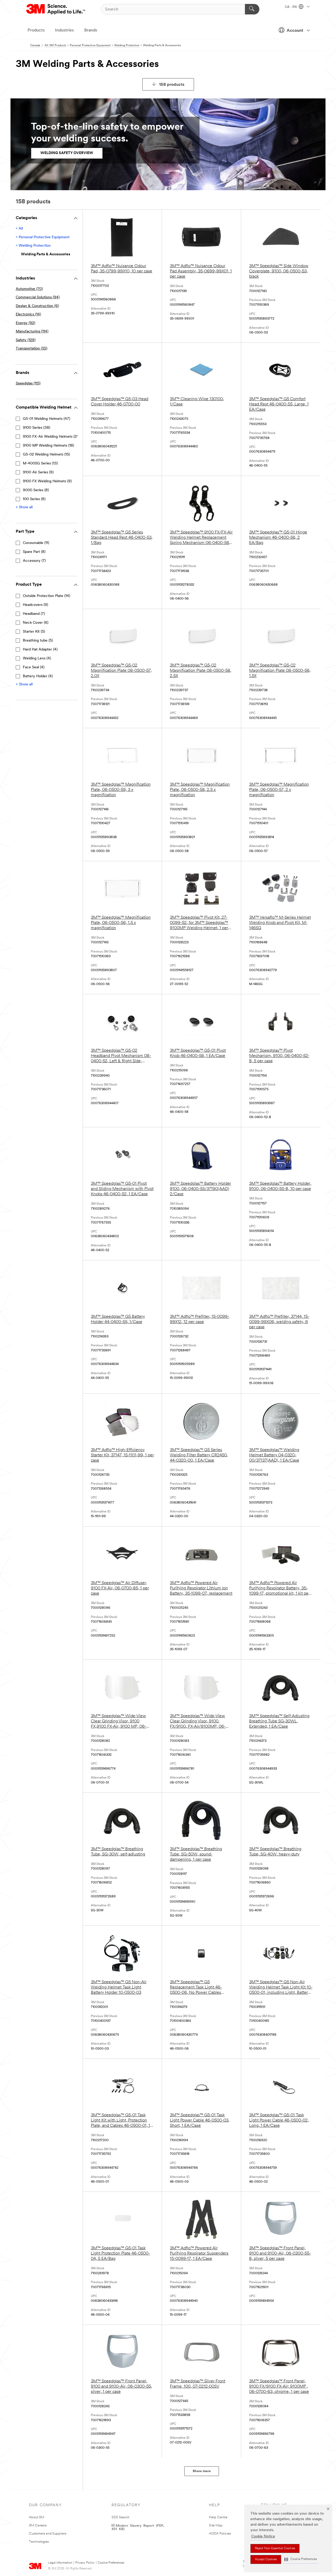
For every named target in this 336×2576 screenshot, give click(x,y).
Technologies (39, 2542)
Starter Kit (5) (34, 632)
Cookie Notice (263, 2537)
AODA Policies (220, 2534)
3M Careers (38, 2525)
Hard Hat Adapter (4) (40, 650)
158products (172, 85)
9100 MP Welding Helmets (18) (48, 446)
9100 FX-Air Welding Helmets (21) (51, 437)
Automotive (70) (29, 289)
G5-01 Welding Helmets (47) (46, 419)
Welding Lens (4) (37, 658)
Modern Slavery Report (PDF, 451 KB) (138, 2527)
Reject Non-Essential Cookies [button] (275, 2548)
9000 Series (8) (36, 490)
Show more (202, 2471)
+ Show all (24, 507)
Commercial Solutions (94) (38, 297)
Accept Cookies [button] (266, 2559)
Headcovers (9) (35, 605)
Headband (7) (34, 614)
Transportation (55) (31, 349)
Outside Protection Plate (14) (46, 596)
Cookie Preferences (111, 2563)
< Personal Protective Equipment (43, 237)
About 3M (36, 2517)
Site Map (216, 2525)
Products (36, 30)
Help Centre (218, 2517)
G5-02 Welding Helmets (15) (46, 455)
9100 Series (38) (36, 428)
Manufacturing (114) (32, 332)
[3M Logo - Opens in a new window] (56, 9)
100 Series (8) (34, 499)
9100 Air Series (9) (38, 472)
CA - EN (291, 7)
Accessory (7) (34, 561)
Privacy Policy (85, 2563)
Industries (64, 30)
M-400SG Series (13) (40, 464)
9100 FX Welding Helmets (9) (47, 481)
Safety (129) (26, 340)
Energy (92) (25, 323)
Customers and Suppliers (48, 2534)
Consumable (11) (36, 543)
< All (19, 229)
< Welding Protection (33, 246)
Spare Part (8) (34, 552)
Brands (91, 30)
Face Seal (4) (34, 667)
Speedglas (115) (28, 384)
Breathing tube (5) (38, 641)
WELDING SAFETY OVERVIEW (67, 153)
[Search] (252, 9)
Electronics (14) (28, 314)
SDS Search (120, 2517)
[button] (301, 2559)
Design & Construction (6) (37, 306)
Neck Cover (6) (36, 623)
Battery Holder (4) (38, 676)
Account (295, 31)
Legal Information (60, 2563)
